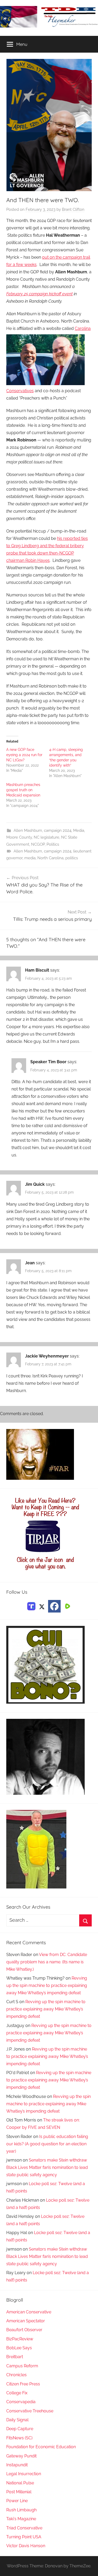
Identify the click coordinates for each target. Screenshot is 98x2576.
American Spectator (26, 2321)
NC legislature (47, 837)
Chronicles (16, 2375)
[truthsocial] (31, 1606)
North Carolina (50, 858)
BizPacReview (20, 2339)
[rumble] (67, 1606)
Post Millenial (19, 2492)
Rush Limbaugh (21, 2510)
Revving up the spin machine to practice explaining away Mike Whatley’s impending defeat (47, 1985)
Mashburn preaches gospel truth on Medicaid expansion (23, 790)
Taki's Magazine (21, 2519)
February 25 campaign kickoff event (39, 294)
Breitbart (15, 2357)
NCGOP (38, 844)
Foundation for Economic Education (41, 2447)
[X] (42, 1606)
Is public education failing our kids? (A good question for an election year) (47, 2144)
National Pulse (20, 2483)
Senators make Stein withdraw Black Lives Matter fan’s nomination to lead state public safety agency (47, 2167)
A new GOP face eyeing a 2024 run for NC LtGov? (24, 755)
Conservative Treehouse (30, 2411)
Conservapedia (21, 2402)
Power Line (17, 2501)
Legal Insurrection (24, 2474)
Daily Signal (17, 2420)
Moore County (19, 837)
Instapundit (17, 2465)
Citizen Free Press (23, 2384)
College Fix (17, 2393)
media (30, 858)
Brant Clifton (73, 209)
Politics (53, 844)
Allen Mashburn (28, 830)
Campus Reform (22, 2366)
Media (79, 830)
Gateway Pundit (21, 2456)
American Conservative (29, 2312)
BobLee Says (19, 2348)
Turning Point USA (24, 2537)
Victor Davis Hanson (26, 2546)
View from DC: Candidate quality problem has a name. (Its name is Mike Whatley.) (47, 1962)
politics (72, 858)
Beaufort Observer (24, 2330)
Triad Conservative (24, 2528)
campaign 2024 (58, 830)
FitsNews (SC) (19, 2438)
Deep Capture (20, 2429)
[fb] (54, 1606)
